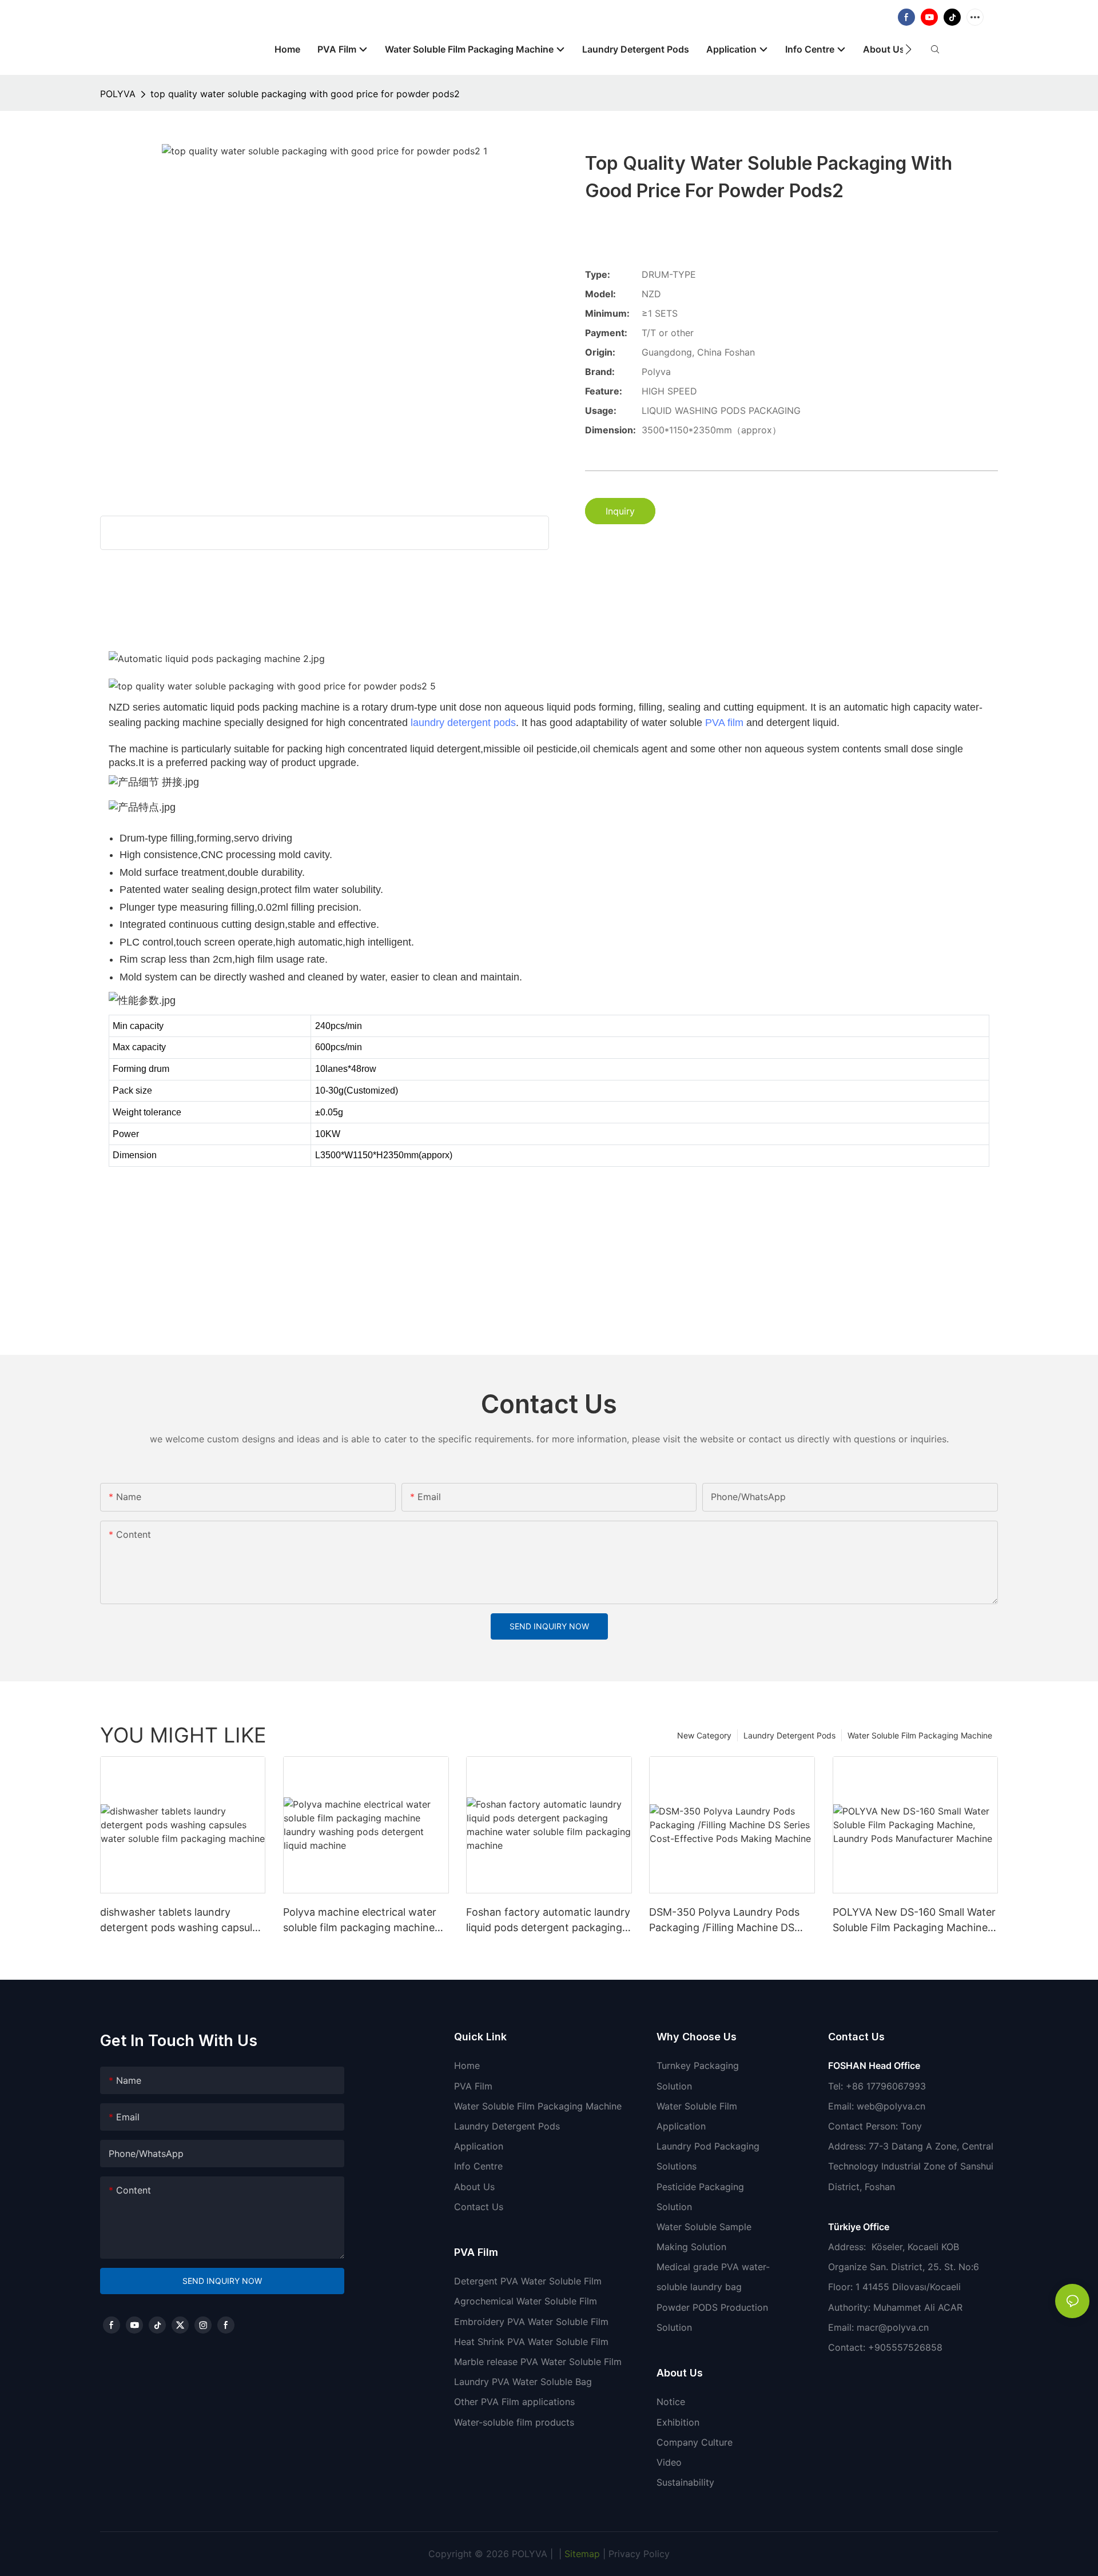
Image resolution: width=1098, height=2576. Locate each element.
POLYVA (118, 94)
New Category (704, 1735)
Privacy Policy (639, 2554)
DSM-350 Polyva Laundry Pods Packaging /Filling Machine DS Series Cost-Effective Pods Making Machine (724, 1921)
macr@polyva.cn (894, 2327)
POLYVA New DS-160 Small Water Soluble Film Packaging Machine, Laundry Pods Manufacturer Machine (914, 1921)
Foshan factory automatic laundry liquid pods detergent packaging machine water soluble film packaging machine (548, 1921)
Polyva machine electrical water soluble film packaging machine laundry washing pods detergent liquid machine (362, 1921)
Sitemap (581, 2554)
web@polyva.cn (891, 2106)
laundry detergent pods (463, 723)
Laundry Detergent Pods (789, 1735)
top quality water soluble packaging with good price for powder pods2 (305, 94)
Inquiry (620, 511)
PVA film (724, 723)
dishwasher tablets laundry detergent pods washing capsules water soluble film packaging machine (182, 1921)
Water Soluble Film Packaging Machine (920, 1735)
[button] (908, 49)
